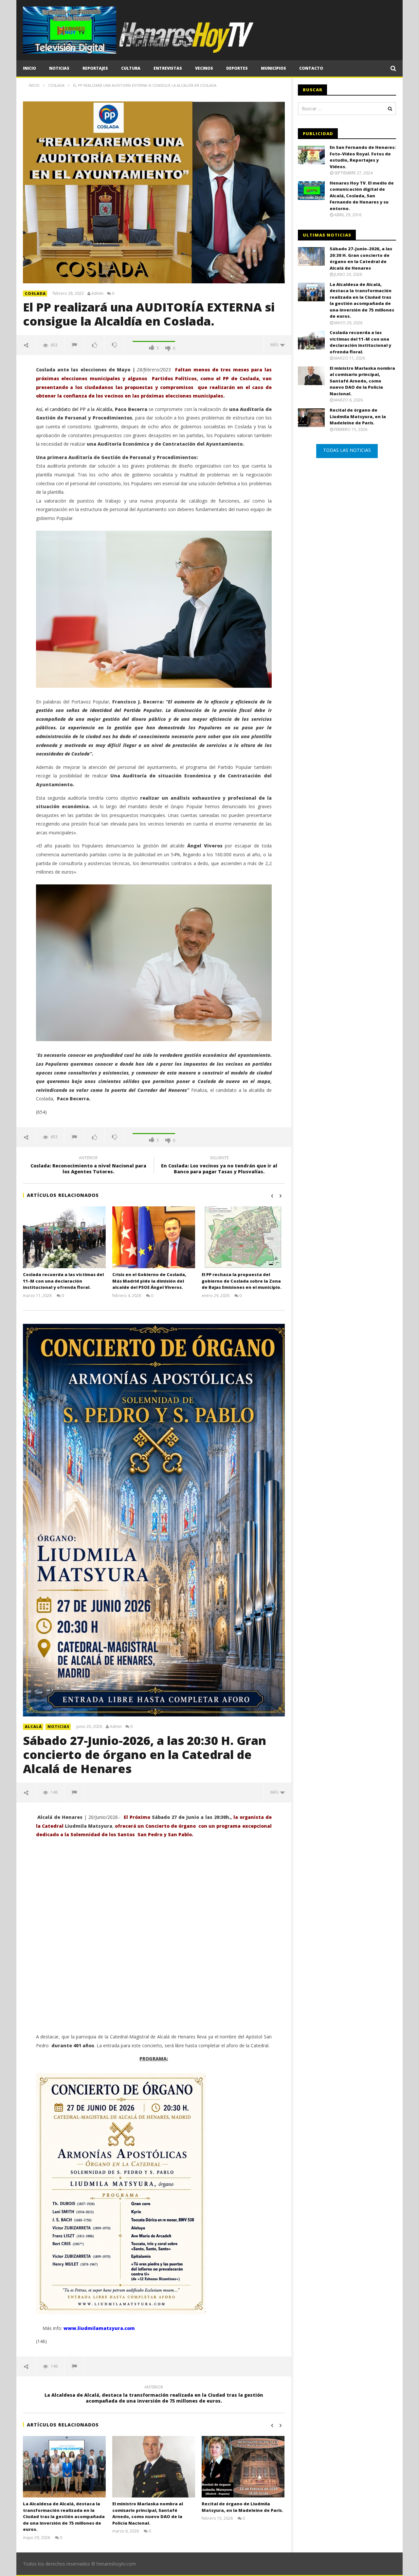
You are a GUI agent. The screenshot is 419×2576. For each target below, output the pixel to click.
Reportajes (95, 68)
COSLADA (35, 293)
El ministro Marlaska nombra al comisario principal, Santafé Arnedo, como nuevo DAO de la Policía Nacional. (148, 2513)
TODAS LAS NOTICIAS (347, 450)
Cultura (131, 68)
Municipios (273, 68)
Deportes (237, 68)
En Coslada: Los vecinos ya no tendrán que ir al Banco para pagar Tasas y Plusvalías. (219, 1166)
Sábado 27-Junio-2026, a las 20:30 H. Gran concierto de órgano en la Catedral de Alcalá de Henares (145, 1755)
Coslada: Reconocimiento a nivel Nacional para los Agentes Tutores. (88, 1166)
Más (275, 345)
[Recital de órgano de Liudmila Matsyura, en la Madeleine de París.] (243, 2467)
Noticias (59, 68)
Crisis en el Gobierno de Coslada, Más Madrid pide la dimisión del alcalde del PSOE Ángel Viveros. (149, 1281)
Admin (97, 293)
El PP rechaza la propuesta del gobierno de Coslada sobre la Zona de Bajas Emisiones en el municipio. (242, 1281)
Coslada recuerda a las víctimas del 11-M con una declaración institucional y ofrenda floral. (63, 1281)
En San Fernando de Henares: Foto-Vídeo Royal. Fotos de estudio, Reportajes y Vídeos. (363, 157)
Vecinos (204, 68)
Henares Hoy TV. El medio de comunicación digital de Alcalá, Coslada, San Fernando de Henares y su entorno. (362, 196)
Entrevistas (168, 68)
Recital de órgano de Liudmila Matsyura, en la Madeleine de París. (242, 2507)
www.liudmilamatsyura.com (99, 2328)
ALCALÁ (33, 1726)
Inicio (29, 68)
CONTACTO (311, 68)
